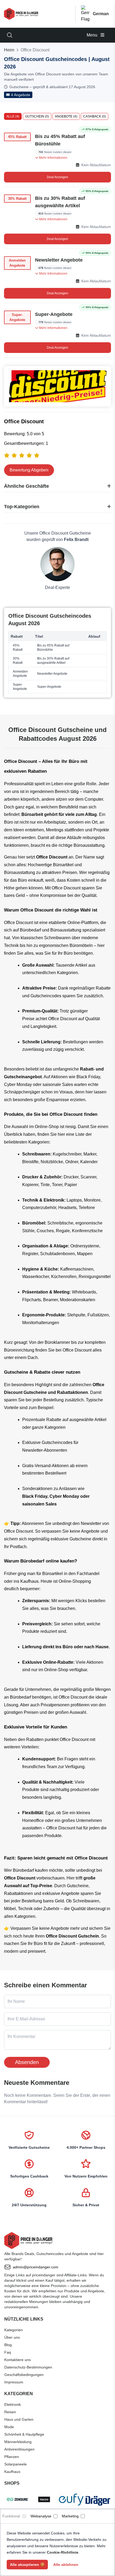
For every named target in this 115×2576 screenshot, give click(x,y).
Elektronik (13, 2404)
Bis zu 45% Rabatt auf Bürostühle (60, 140)
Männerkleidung (18, 2442)
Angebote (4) (66, 116)
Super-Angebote (54, 314)
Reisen (10, 2412)
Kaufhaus (12, 2472)
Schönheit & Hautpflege (24, 2434)
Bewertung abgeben (29, 470)
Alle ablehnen (66, 2565)
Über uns (12, 2337)
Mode (9, 2427)
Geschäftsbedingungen (24, 2375)
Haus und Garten (19, 2419)
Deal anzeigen (57, 177)
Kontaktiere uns (18, 2360)
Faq (8, 2352)
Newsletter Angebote (59, 260)
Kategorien (14, 2330)
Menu (93, 35)
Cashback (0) (95, 116)
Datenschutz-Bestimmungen (28, 2367)
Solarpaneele (16, 2464)
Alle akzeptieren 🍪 (27, 2565)
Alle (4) (13, 116)
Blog (8, 2345)
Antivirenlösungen (19, 2449)
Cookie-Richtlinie (63, 2552)
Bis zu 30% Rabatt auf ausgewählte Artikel (60, 202)
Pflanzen (12, 2457)
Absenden (27, 2062)
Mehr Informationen (53, 158)
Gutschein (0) (37, 116)
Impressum (14, 2382)
